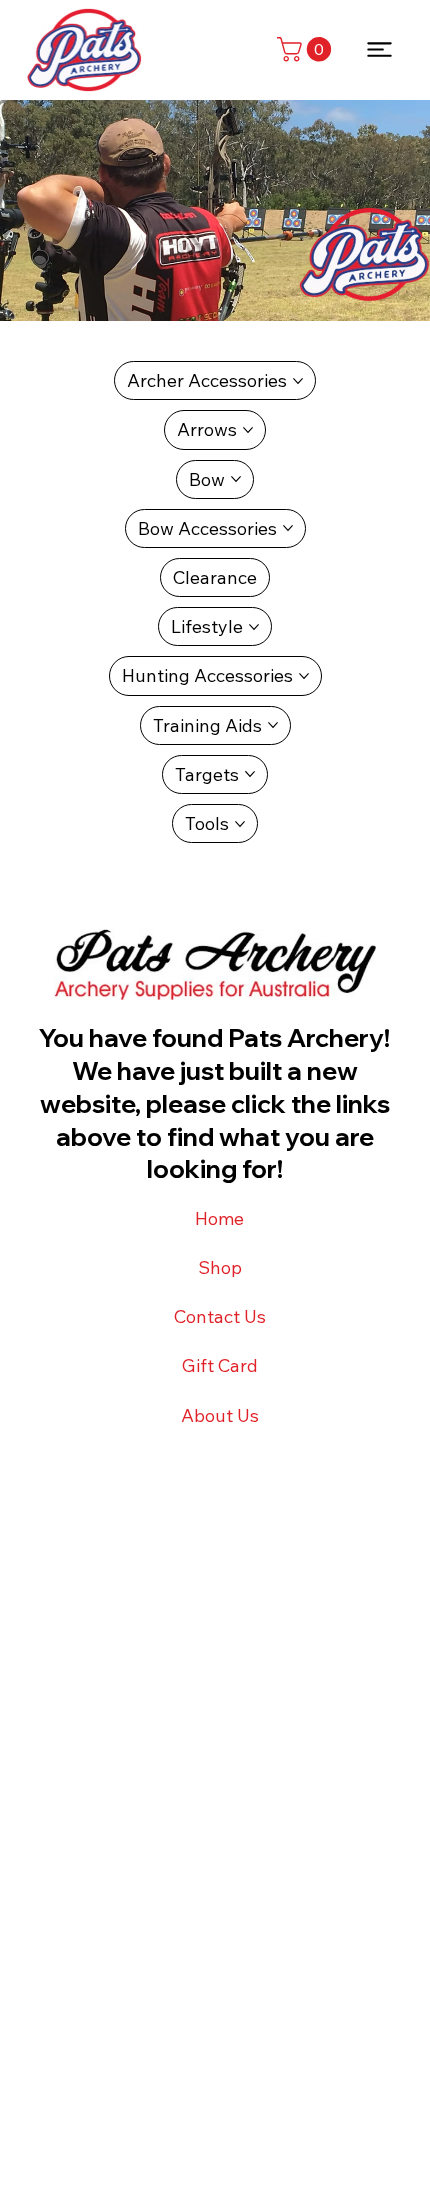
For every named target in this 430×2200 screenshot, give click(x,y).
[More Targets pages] (250, 774)
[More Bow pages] (236, 479)
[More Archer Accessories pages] (298, 381)
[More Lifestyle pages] (254, 627)
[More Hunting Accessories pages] (304, 676)
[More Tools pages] (240, 824)
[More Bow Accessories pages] (288, 528)
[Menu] (380, 49)
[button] (307, 49)
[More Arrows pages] (248, 430)
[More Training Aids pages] (273, 725)
